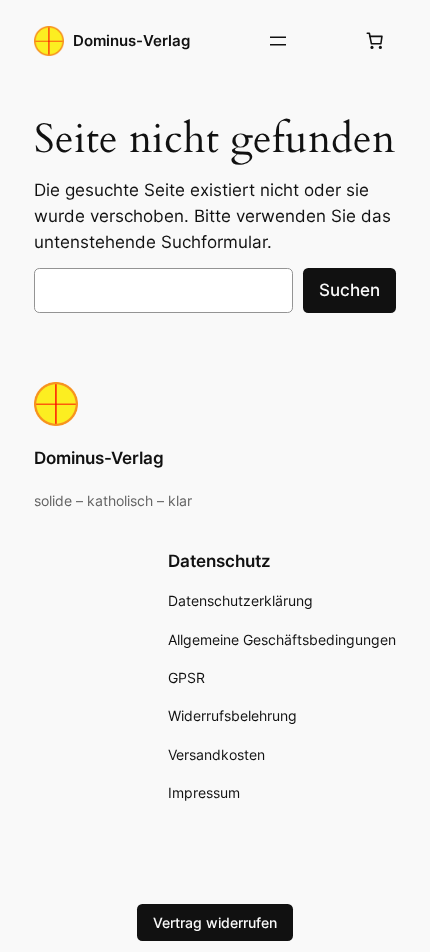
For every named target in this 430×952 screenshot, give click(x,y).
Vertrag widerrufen (215, 922)
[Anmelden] (326, 41)
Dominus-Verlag (131, 41)
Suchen (349, 290)
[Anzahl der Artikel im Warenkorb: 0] (375, 41)
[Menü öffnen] (278, 41)
